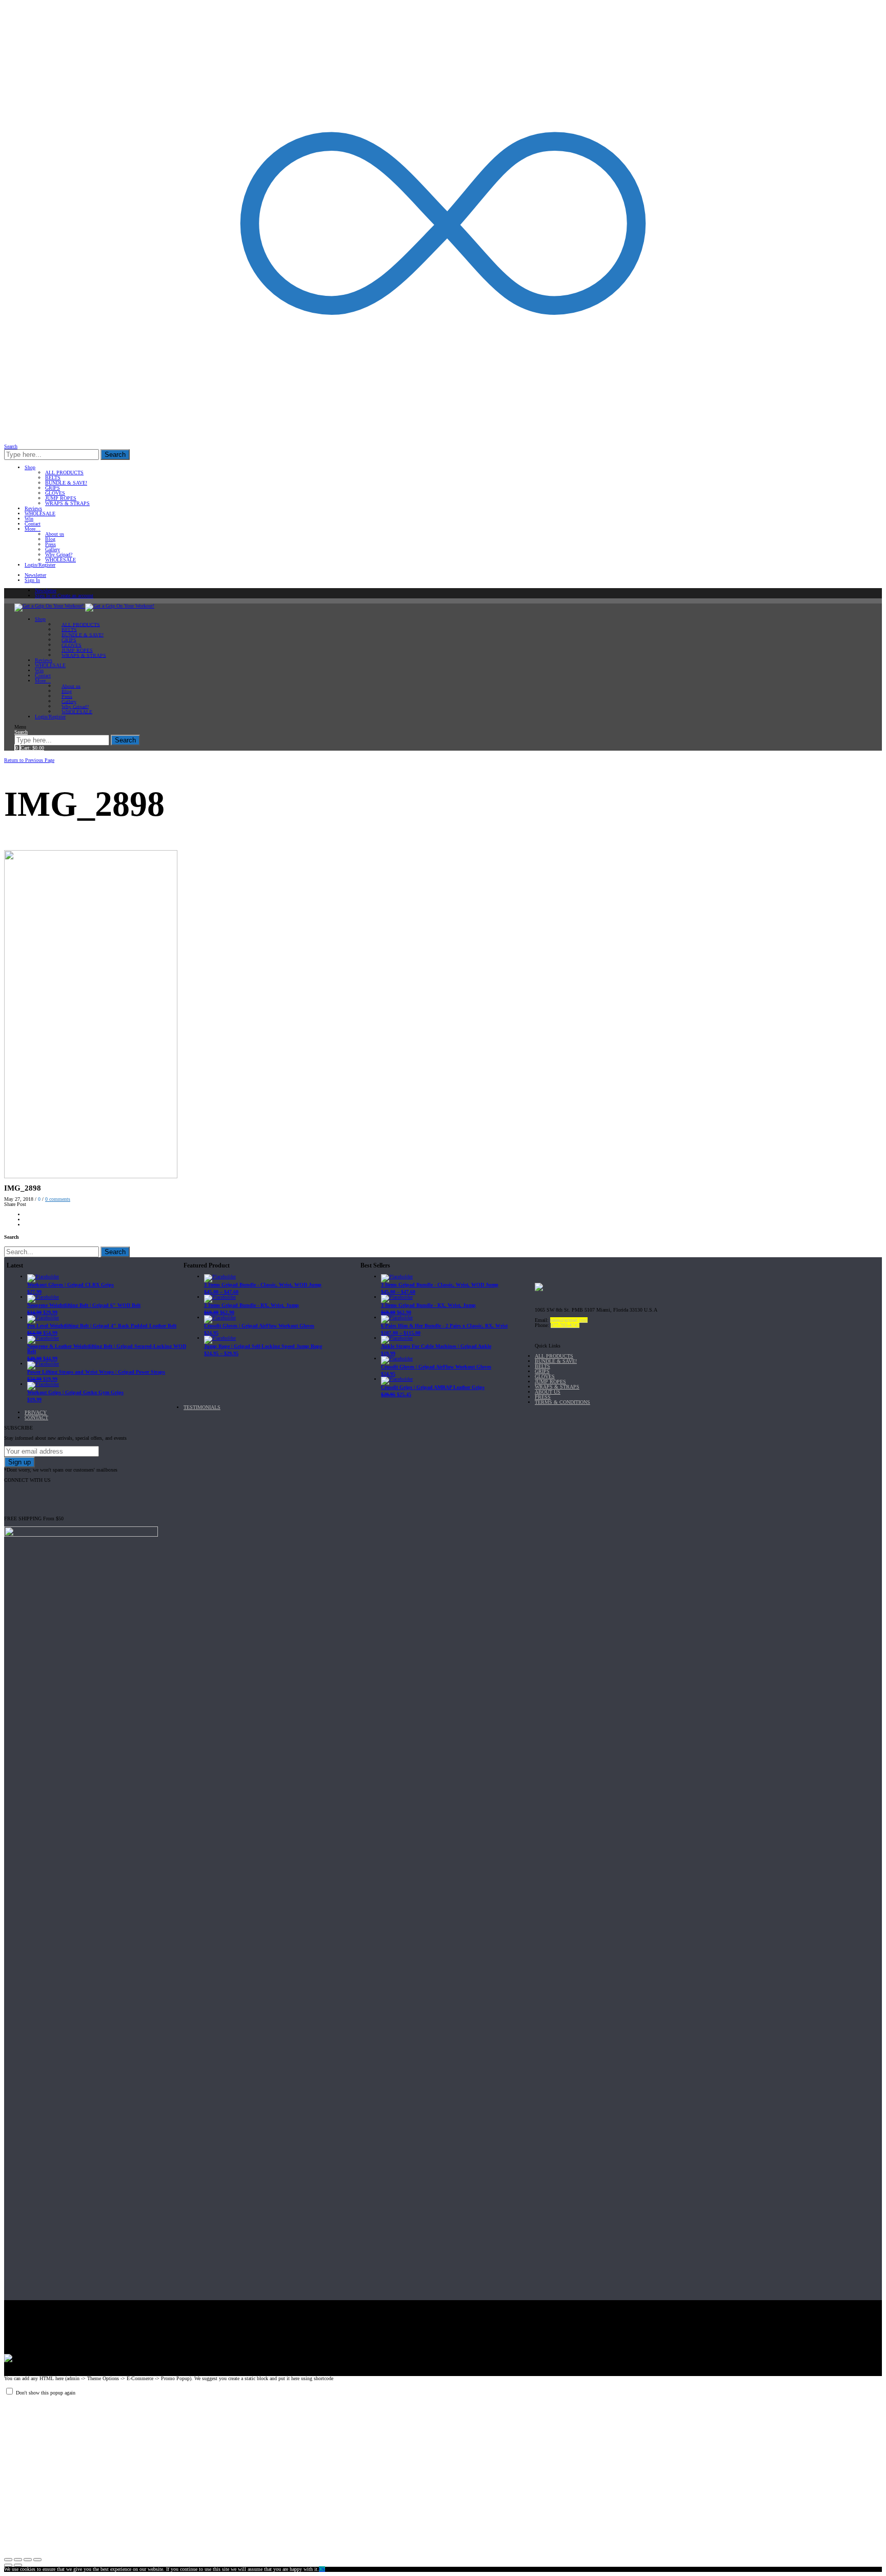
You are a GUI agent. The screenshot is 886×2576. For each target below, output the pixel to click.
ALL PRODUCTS (64, 472)
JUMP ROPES (61, 498)
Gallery (53, 549)
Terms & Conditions (562, 1402)
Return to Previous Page (29, 760)
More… (33, 529)
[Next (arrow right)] (18, 2565)
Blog (50, 539)
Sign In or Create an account (64, 596)
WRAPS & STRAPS (67, 503)
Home (12, 754)
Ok (322, 2569)
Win (29, 519)
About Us (548, 1392)
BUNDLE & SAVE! (66, 483)
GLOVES (55, 493)
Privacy (36, 1412)
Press (51, 544)
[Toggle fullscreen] (28, 2560)
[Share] (18, 2560)
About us (55, 534)
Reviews (33, 508)
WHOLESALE (40, 514)
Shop (30, 467)
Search (115, 455)
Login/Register (40, 565)
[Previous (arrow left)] (8, 2565)
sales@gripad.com (569, 1320)
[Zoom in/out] (37, 2560)
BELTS (53, 478)
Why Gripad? (59, 555)
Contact (33, 524)
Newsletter (35, 575)
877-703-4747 (565, 1325)
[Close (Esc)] (8, 2560)
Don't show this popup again (46, 2393)
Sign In (32, 580)
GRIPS (53, 488)
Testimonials (202, 1407)
